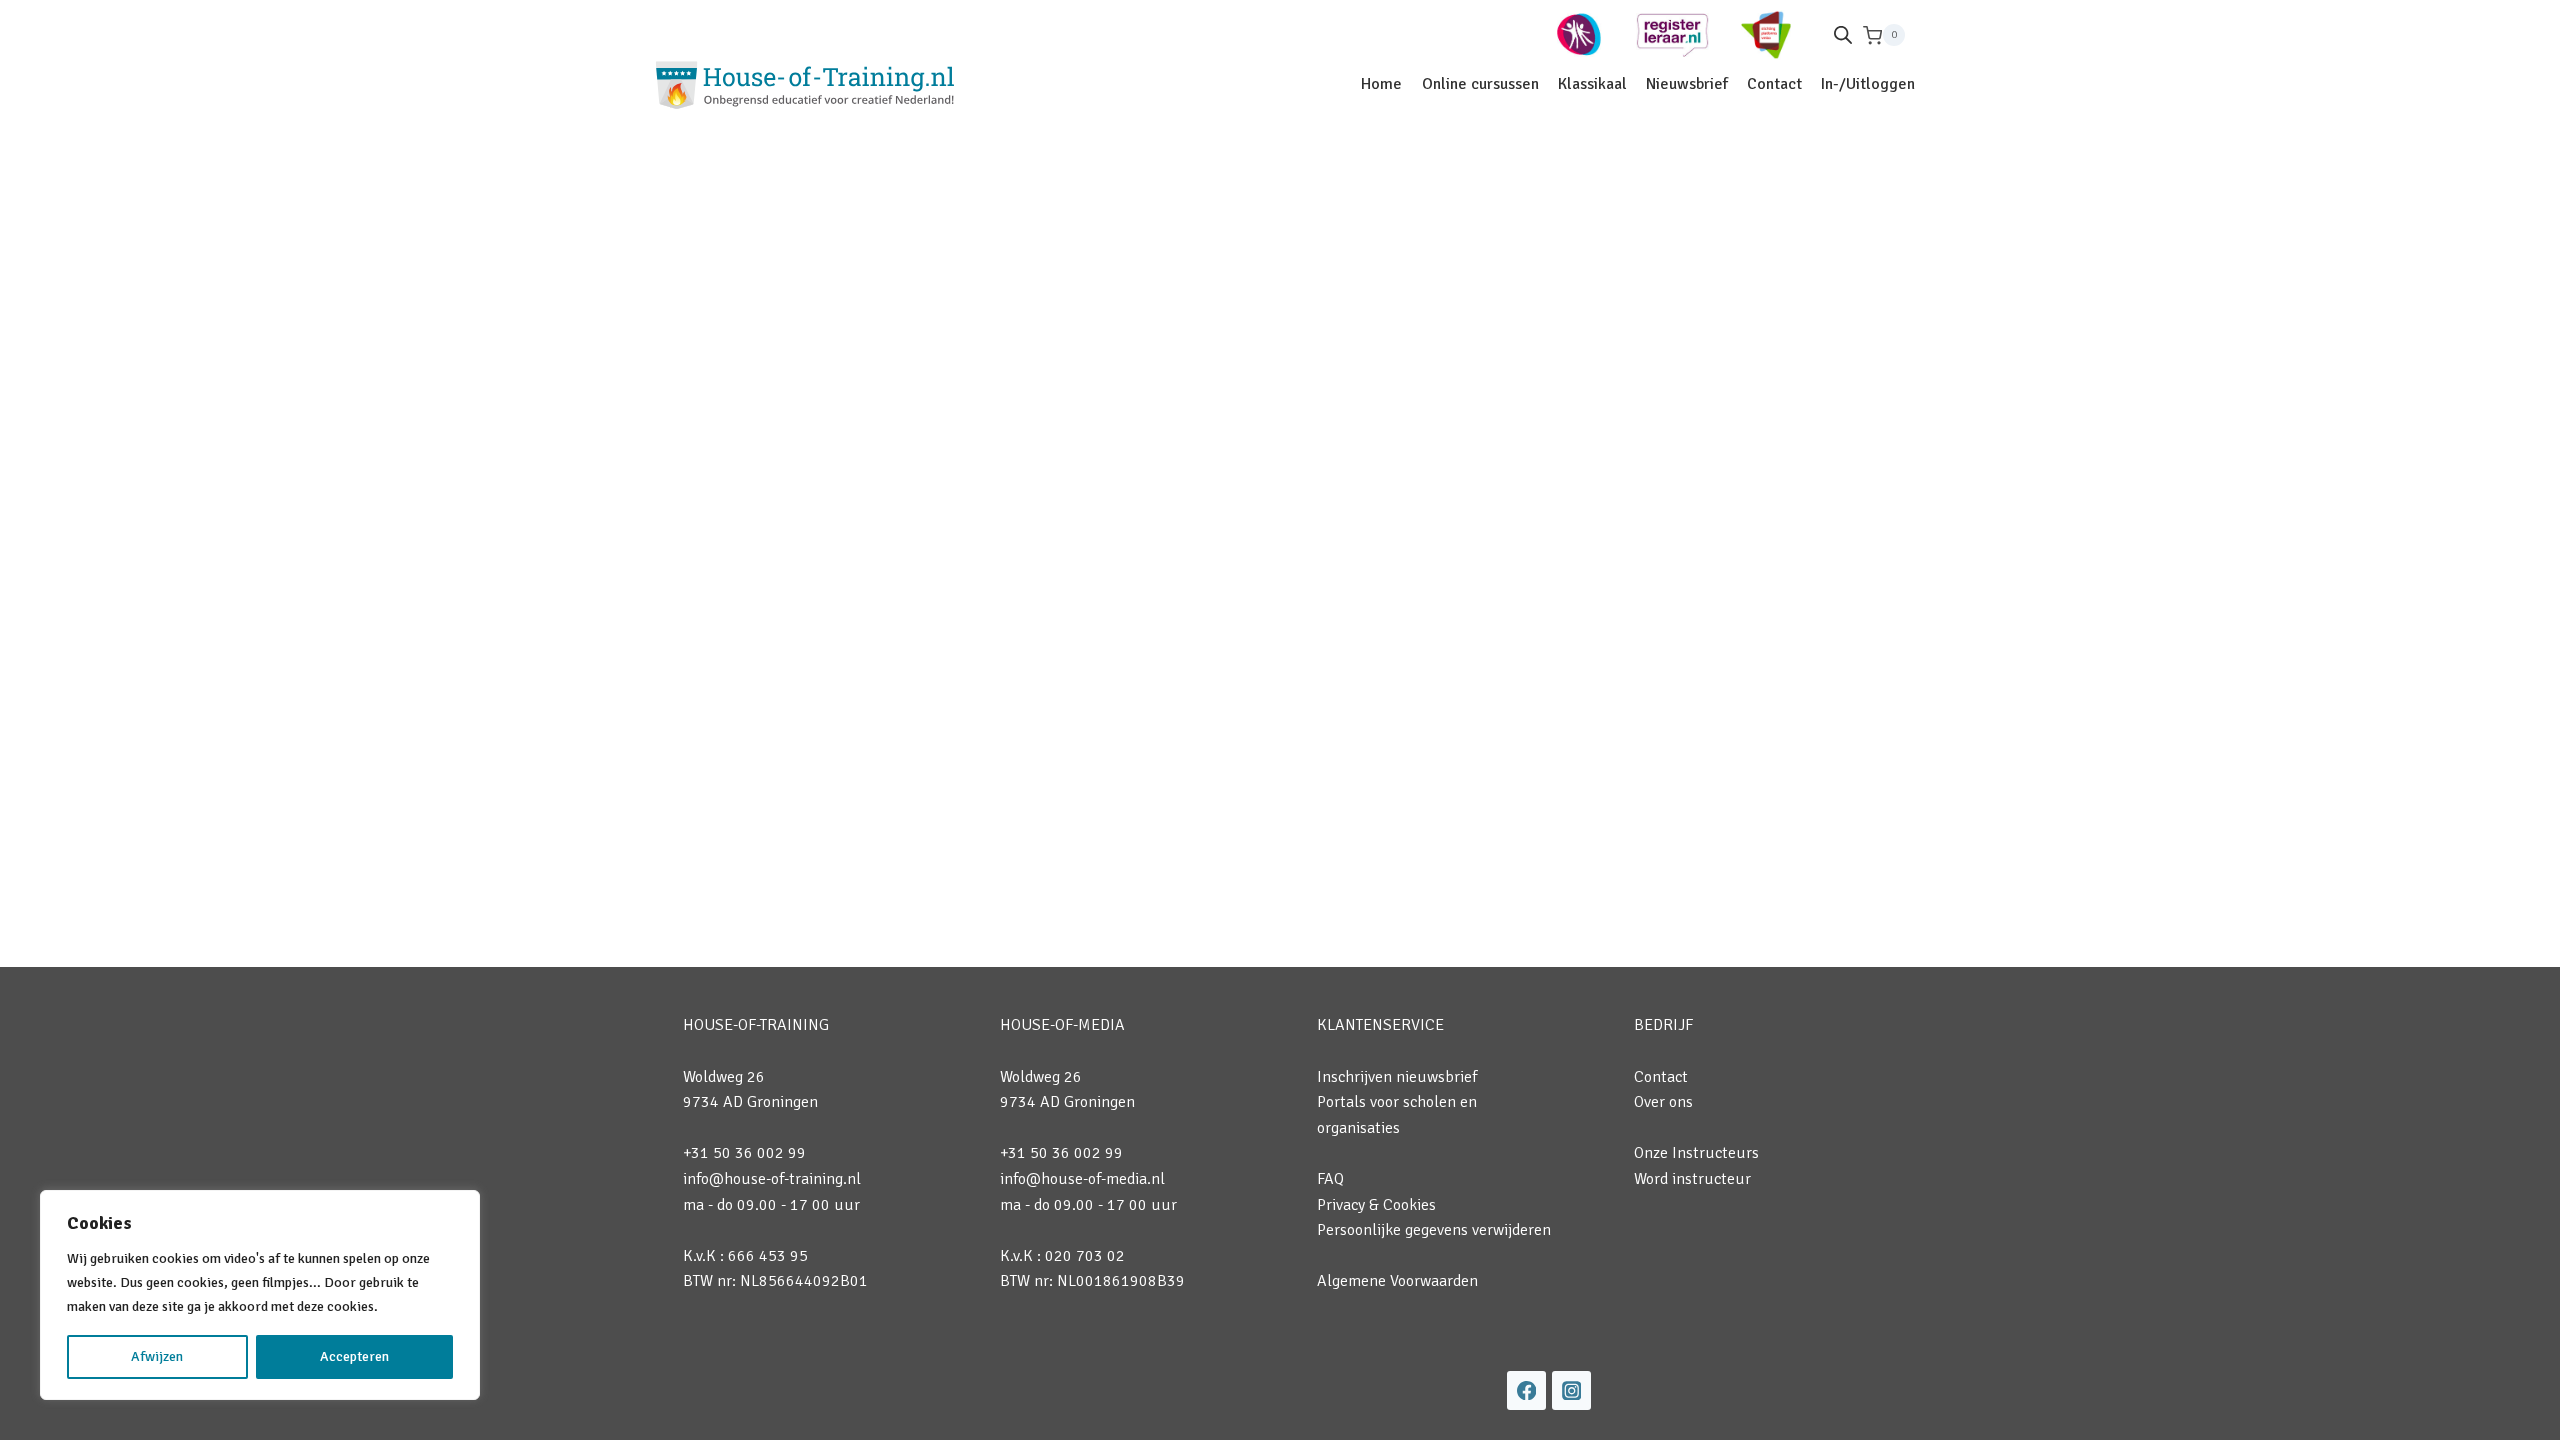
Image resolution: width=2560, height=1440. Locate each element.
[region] (260, 1295)
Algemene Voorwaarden (1397, 1281)
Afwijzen (157, 1356)
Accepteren (354, 1356)
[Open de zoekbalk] (1843, 35)
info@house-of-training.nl (772, 1179)
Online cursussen (1480, 84)
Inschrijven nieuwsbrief (1397, 1077)
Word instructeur (1692, 1179)
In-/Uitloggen (1868, 84)
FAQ (1330, 1179)
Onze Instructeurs (1696, 1153)
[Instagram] (1571, 1390)
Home (1381, 84)
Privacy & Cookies (1376, 1205)
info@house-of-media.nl (1082, 1179)
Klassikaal (1592, 84)
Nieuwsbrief (1687, 84)
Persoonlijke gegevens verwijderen (1434, 1230)
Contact (1774, 84)
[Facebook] (1526, 1390)
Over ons (1663, 1102)
